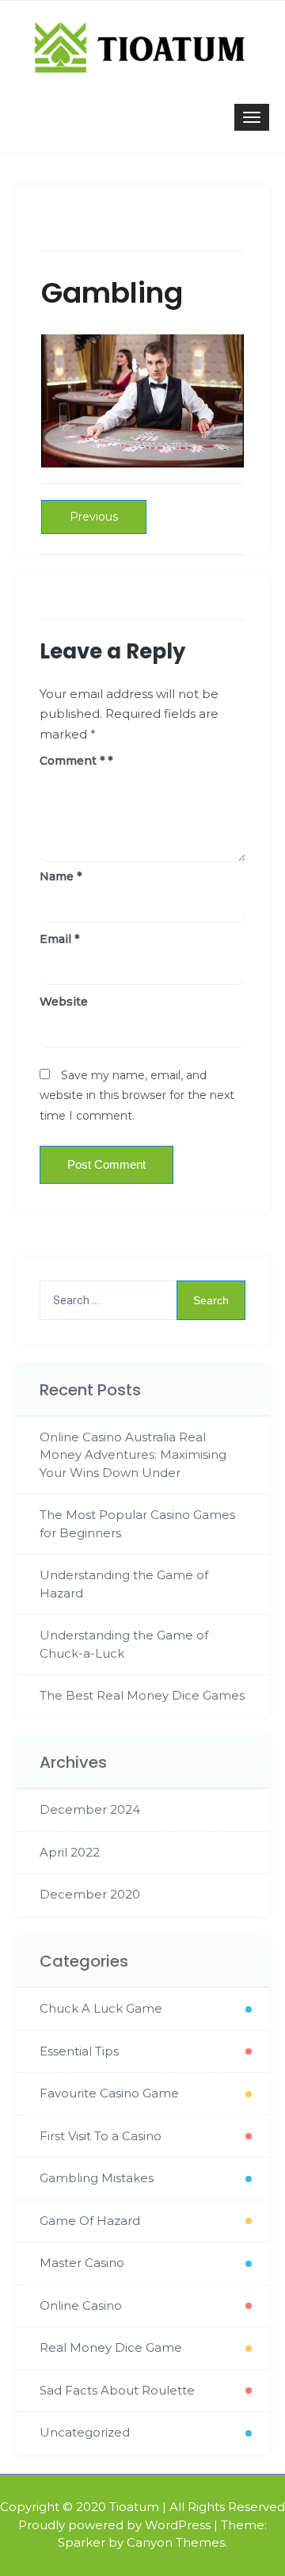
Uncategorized (85, 2432)
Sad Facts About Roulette (117, 2390)
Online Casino (81, 2305)
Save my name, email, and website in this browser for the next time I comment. (137, 1096)
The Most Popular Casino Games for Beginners (137, 1524)
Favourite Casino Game (109, 2093)
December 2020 (90, 1894)
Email (59, 939)
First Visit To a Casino (101, 2136)
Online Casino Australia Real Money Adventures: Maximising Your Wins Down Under (133, 1455)
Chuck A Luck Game (101, 2008)
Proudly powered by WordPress (114, 2525)
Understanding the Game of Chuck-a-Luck (124, 1644)
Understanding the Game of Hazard (124, 1584)
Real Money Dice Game (111, 2347)
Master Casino (82, 2263)
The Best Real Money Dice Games (142, 1695)
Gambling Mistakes (97, 2178)
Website (64, 1002)
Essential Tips (79, 2051)
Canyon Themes (176, 2542)
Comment (72, 761)
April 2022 (70, 1852)
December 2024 (90, 1809)
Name (61, 876)
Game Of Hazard (90, 2221)
